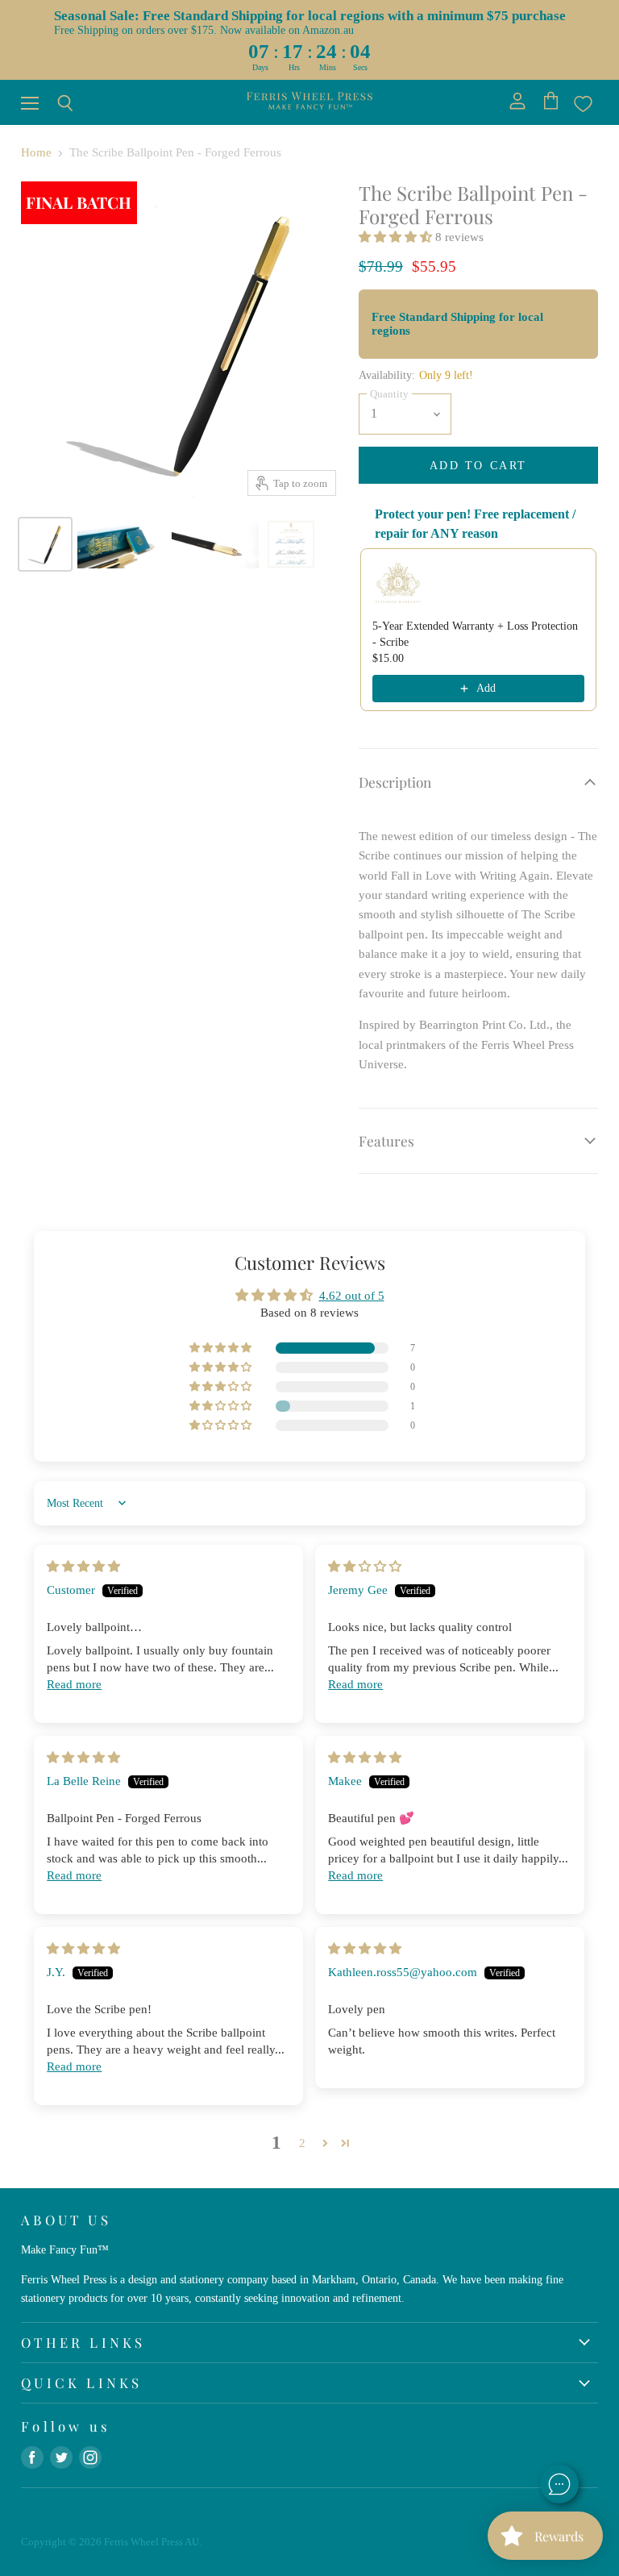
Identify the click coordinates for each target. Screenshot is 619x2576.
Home (36, 152)
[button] (397, 237)
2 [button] (302, 2143)
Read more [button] (74, 1684)
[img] (83, 1567)
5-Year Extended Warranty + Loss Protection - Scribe (475, 634)
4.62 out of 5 (352, 1296)
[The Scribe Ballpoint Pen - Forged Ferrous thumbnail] (45, 544)
